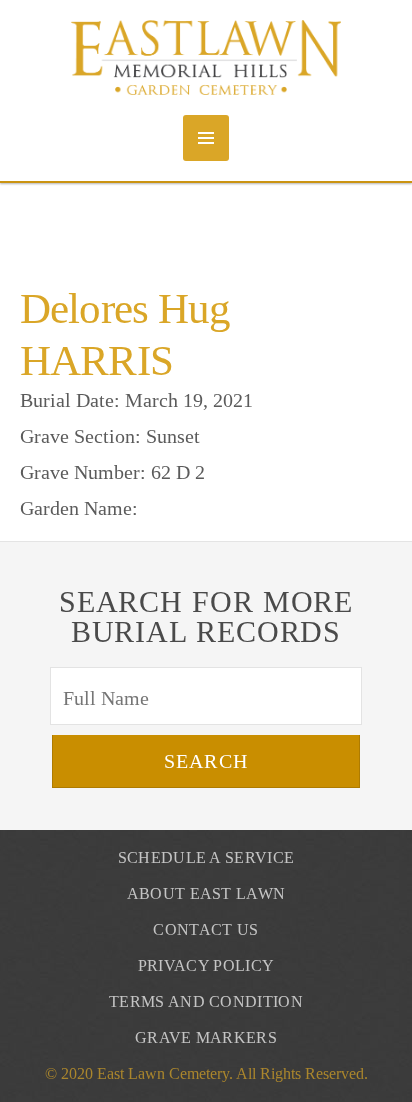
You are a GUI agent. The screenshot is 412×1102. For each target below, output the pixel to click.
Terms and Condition (206, 1001)
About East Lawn (206, 893)
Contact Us (205, 929)
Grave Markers (206, 1037)
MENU (206, 138)
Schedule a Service (206, 857)
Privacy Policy (206, 965)
